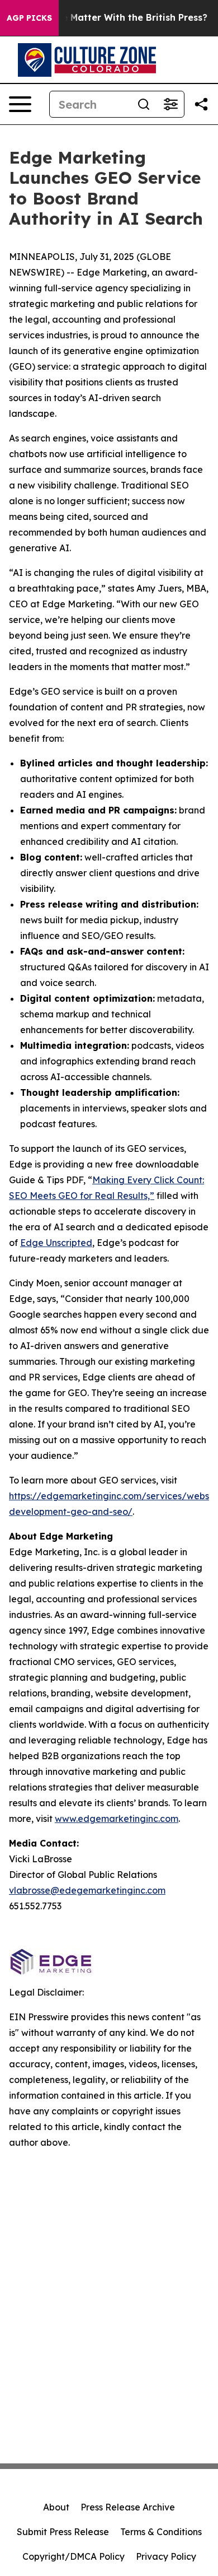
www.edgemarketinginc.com (117, 1819)
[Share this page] (201, 104)
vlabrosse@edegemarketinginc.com (87, 1890)
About (56, 2507)
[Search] (144, 104)
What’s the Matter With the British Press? (113, 18)
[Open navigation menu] (20, 104)
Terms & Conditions (161, 2532)
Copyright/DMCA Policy (74, 2556)
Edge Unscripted (56, 1243)
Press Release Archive (128, 2507)
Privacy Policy (166, 2556)
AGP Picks (29, 18)
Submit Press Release (63, 2532)
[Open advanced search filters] (170, 104)
